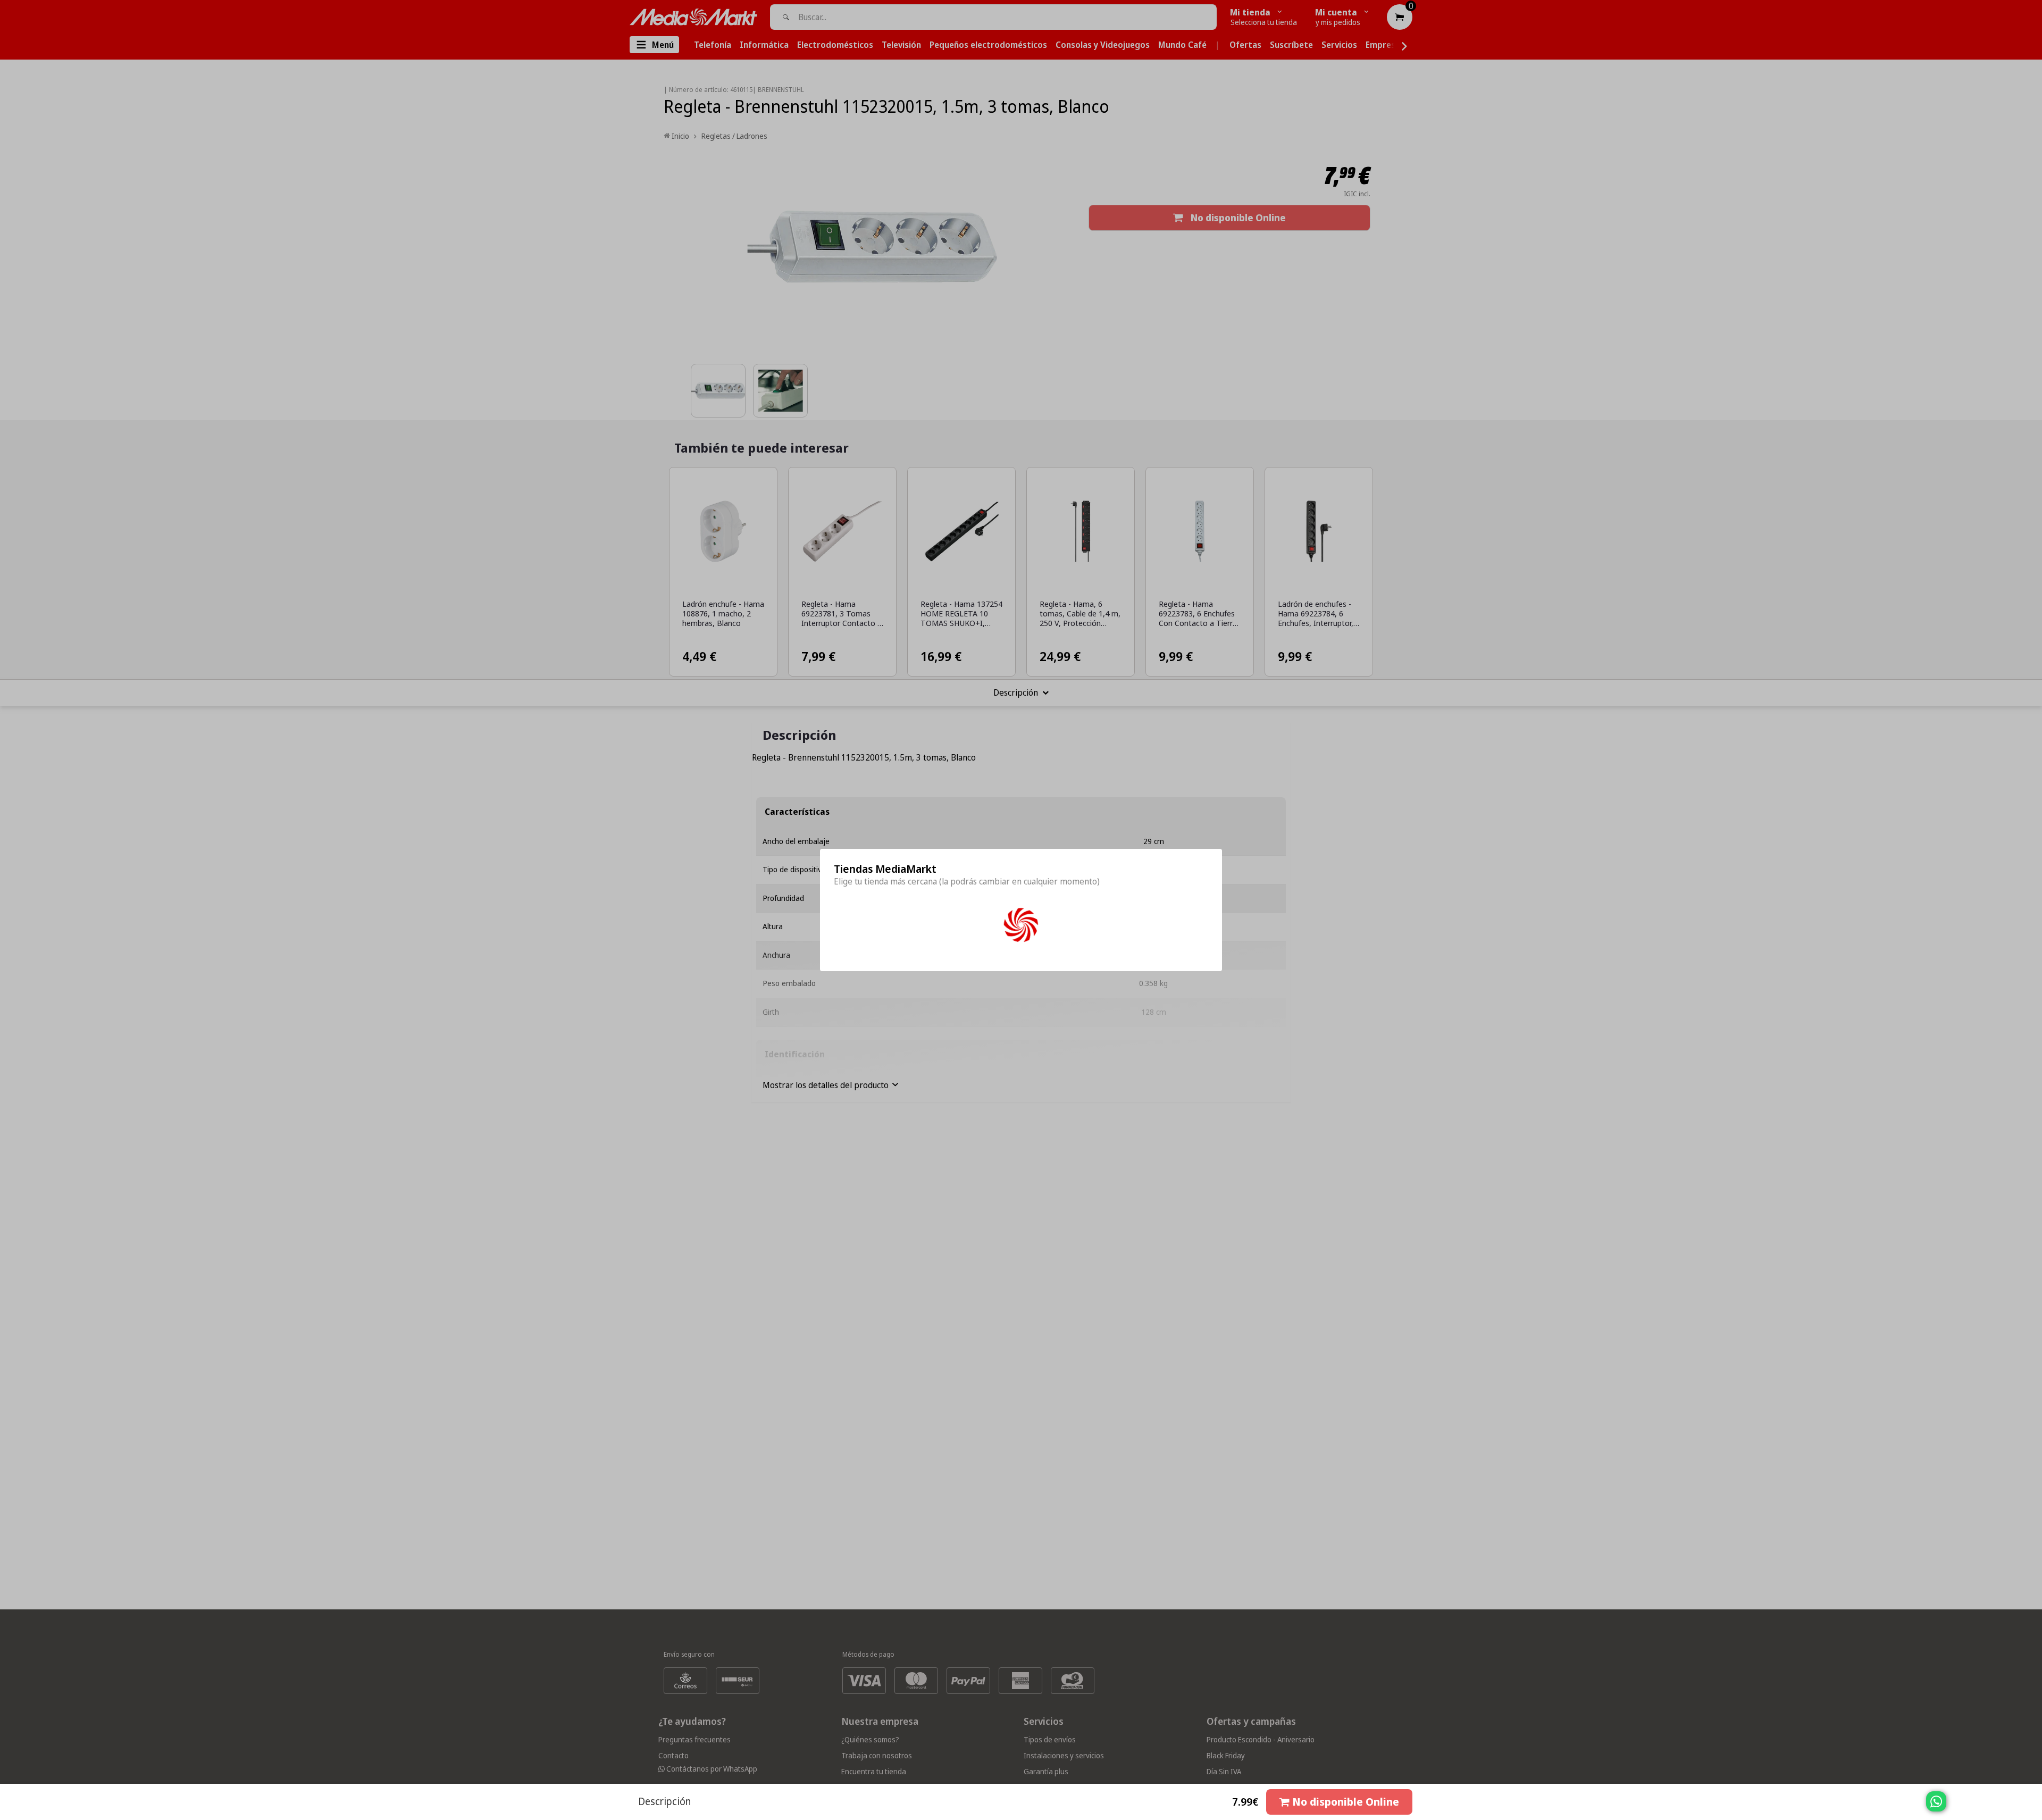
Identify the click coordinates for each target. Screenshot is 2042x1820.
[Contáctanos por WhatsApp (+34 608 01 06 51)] (2032, 1807)
